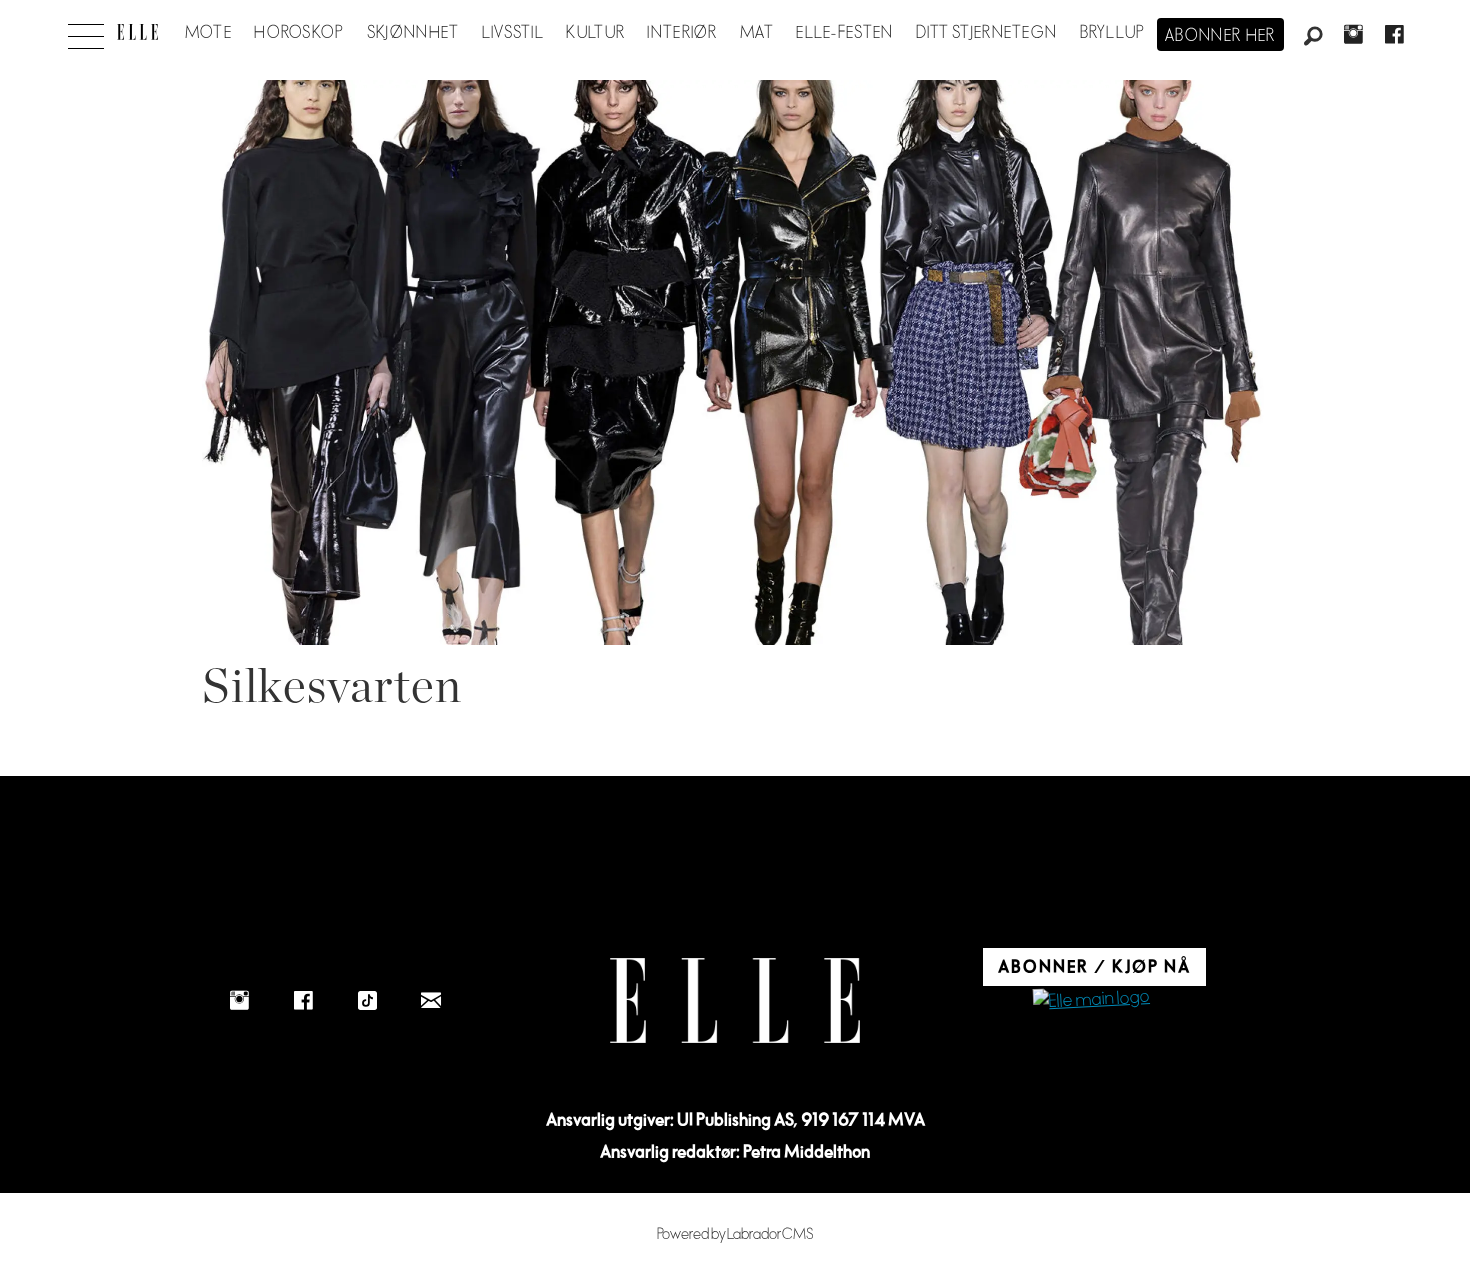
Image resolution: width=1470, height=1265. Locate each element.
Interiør (682, 33)
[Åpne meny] (86, 31)
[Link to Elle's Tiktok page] (367, 1000)
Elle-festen (844, 33)
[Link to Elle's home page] (735, 1000)
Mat (757, 33)
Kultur (595, 33)
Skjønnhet (413, 33)
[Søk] (1313, 37)
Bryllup (1113, 33)
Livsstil (513, 33)
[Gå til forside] (137, 32)
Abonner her (1220, 36)
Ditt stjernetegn (986, 33)
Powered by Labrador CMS (735, 1234)
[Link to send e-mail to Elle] (431, 1000)
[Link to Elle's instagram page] (239, 1000)
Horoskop (299, 33)
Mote (208, 33)
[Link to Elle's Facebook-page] (303, 1000)
